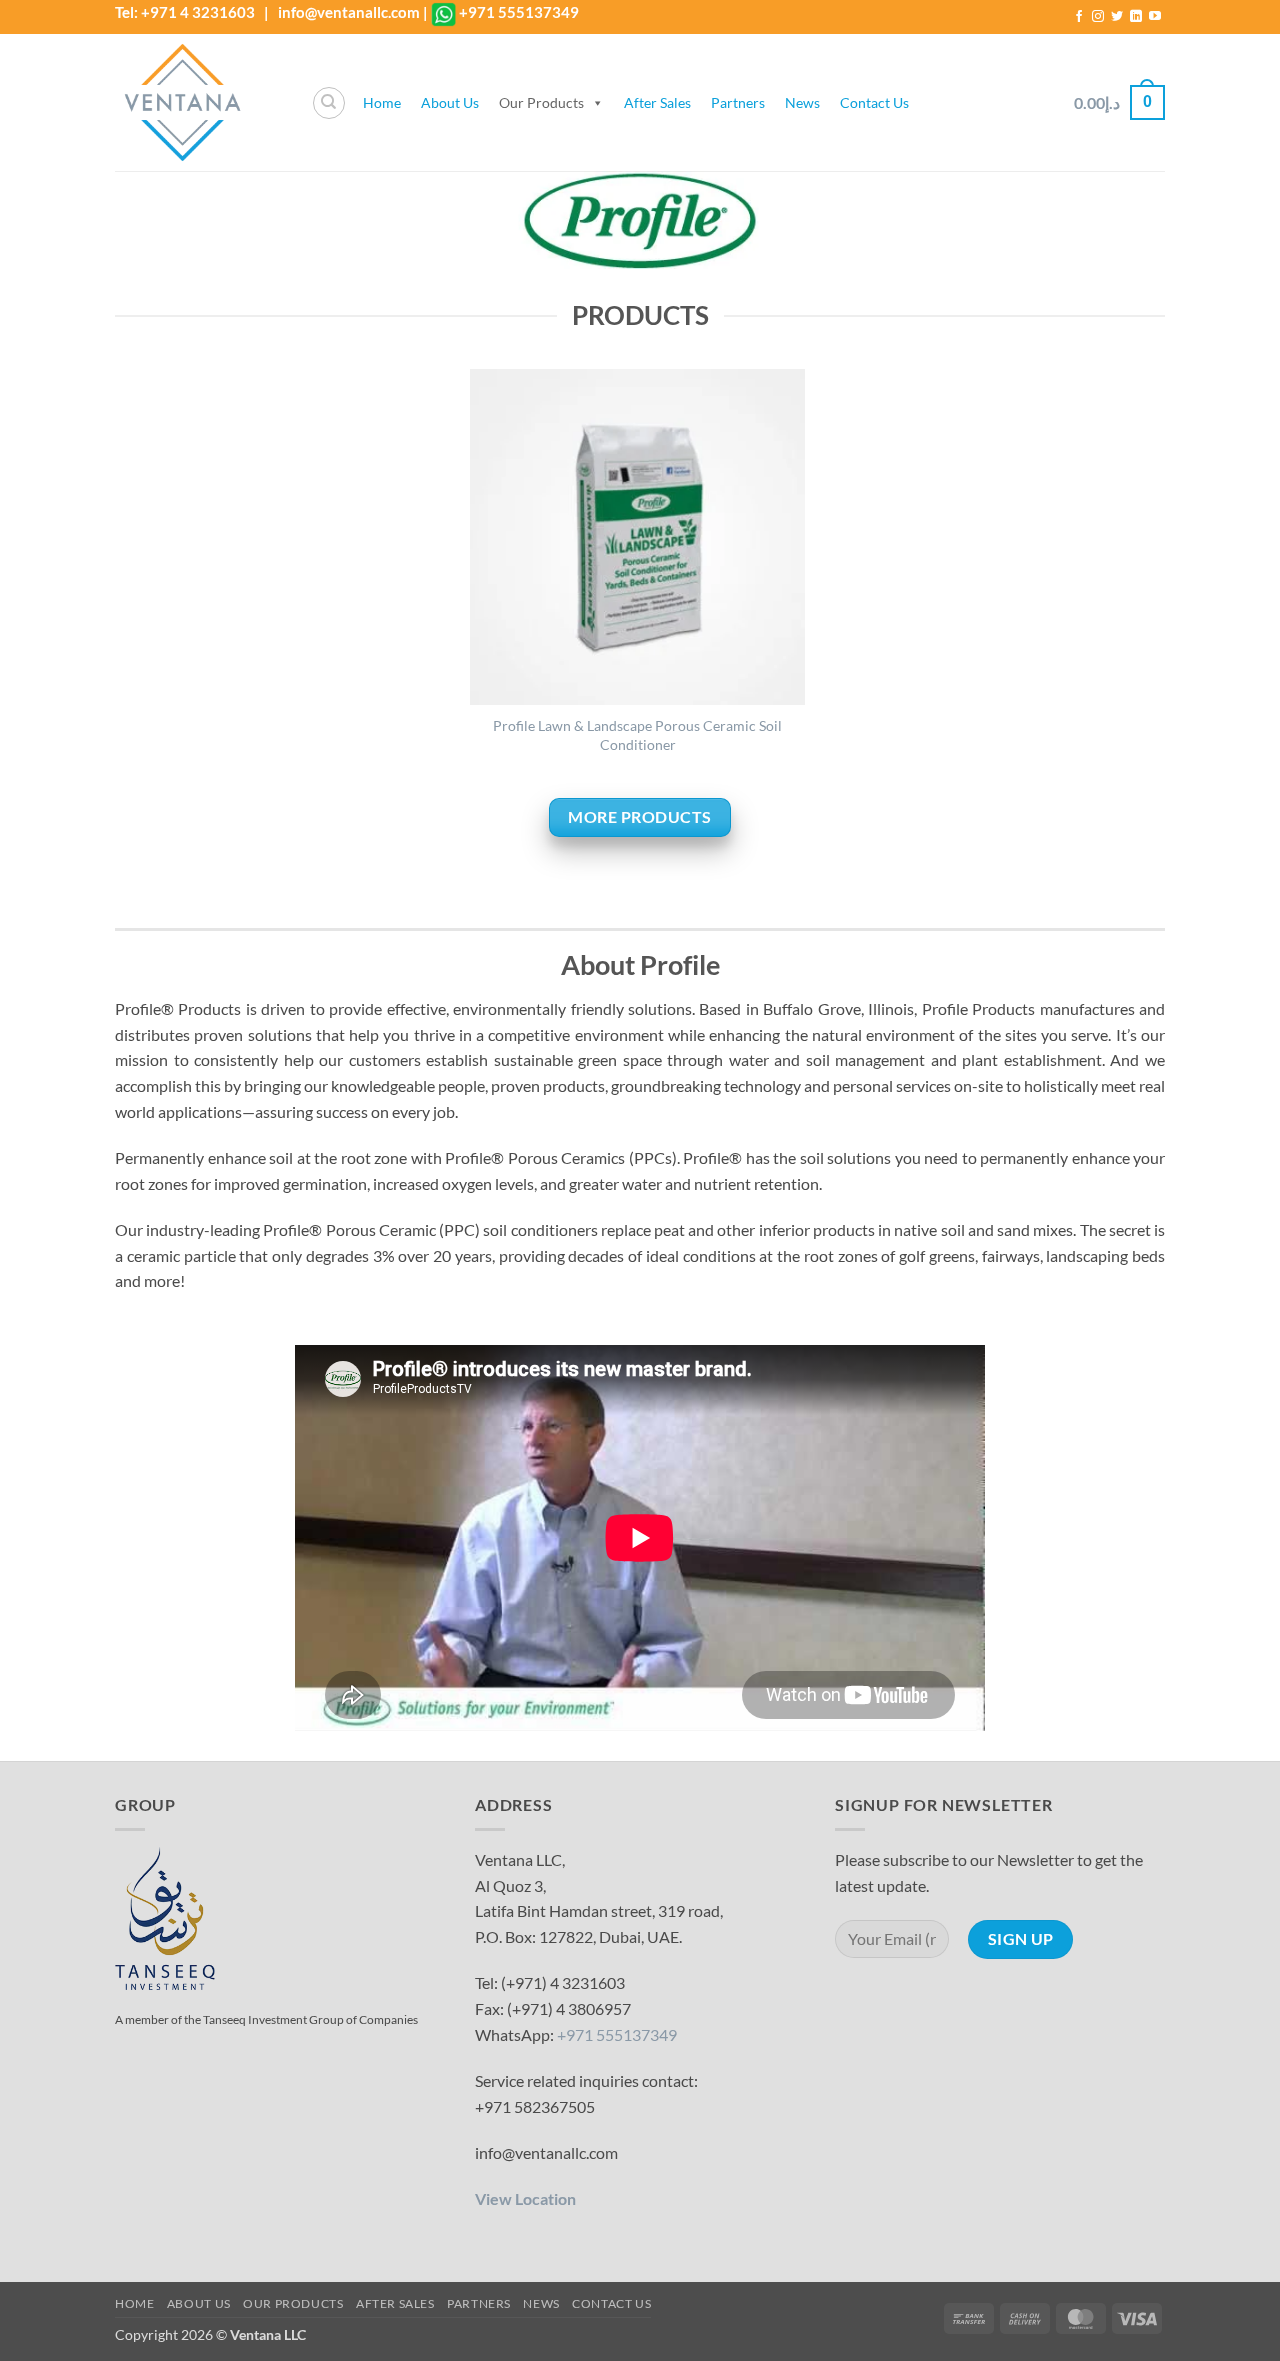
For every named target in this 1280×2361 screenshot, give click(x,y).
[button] (1119, 102)
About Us (450, 102)
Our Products (541, 102)
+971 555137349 (519, 12)
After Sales (657, 102)
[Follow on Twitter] (1117, 17)
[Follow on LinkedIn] (1136, 17)
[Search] (329, 103)
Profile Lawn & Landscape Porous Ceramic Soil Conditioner (637, 735)
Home (382, 102)
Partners (738, 102)
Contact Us (874, 102)
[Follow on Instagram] (1098, 17)
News (802, 102)
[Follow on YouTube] (1155, 17)
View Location (525, 2198)
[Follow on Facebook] (1079, 17)
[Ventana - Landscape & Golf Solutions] (198, 102)
